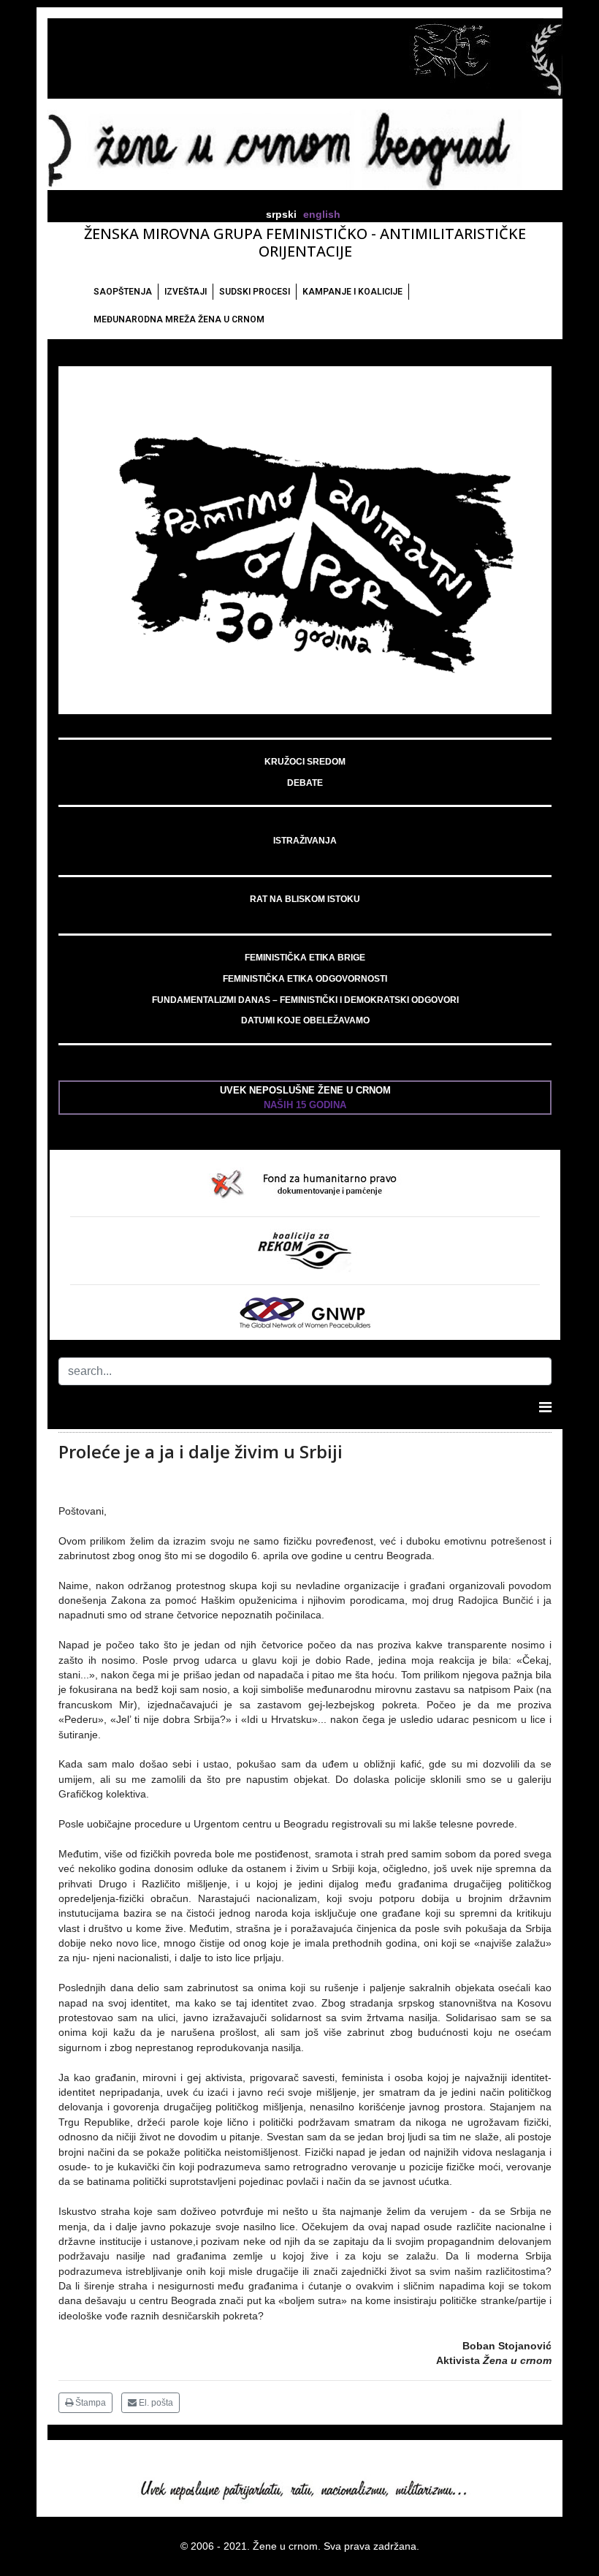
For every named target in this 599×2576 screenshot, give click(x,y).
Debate (305, 783)
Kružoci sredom (305, 762)
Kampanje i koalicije (352, 292)
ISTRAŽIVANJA (305, 841)
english (322, 215)
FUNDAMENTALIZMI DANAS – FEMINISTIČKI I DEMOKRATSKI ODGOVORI (305, 1000)
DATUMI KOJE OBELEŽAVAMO (305, 1020)
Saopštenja (123, 292)
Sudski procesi (255, 292)
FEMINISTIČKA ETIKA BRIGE (305, 958)
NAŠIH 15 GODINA (305, 1105)
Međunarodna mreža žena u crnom (179, 319)
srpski (281, 215)
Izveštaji (186, 292)
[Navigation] (545, 1407)
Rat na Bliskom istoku (305, 899)
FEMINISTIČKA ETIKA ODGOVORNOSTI (305, 979)
